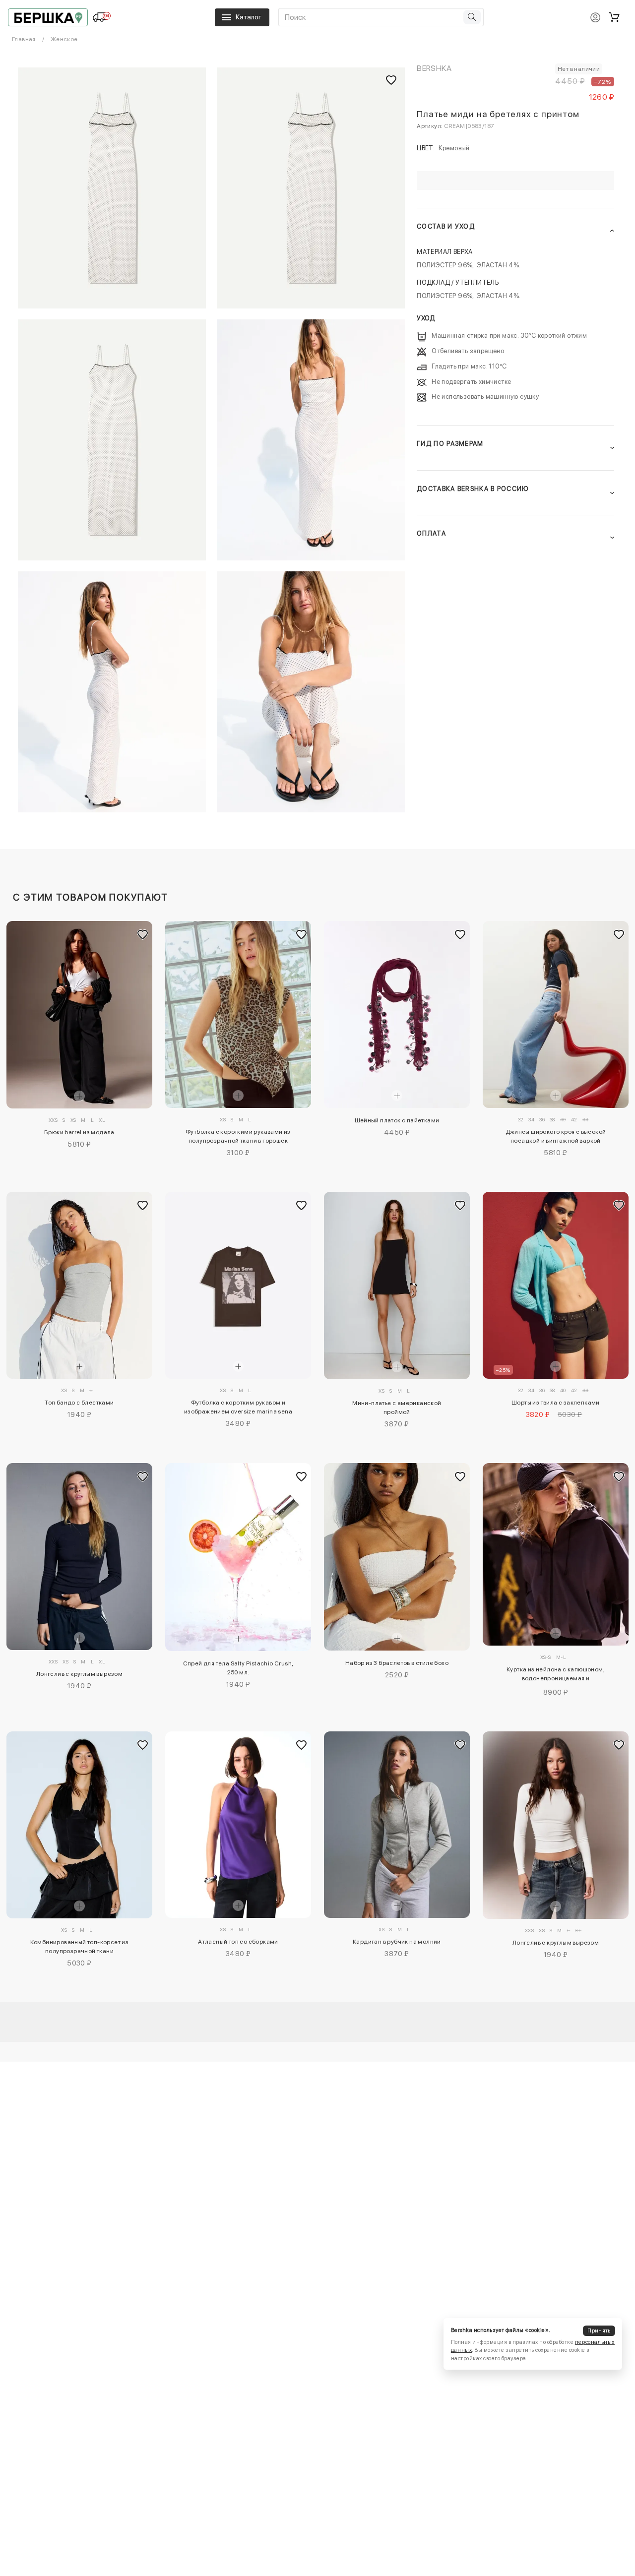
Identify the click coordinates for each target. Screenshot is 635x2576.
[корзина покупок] (614, 17)
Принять (599, 2331)
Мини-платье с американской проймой (397, 1408)
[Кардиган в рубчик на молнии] (397, 1825)
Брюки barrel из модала (79, 1132)
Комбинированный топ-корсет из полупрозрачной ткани (80, 1947)
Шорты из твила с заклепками (556, 1403)
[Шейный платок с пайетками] (397, 1014)
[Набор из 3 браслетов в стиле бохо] (397, 1557)
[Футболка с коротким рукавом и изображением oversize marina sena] (238, 1285)
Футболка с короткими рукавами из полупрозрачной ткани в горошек (238, 1136)
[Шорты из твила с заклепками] (556, 1285)
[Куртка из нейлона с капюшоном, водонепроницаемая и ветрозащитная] (556, 1554)
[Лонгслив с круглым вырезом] (79, 1557)
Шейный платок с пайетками (397, 1120)
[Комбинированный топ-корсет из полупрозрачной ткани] (79, 1825)
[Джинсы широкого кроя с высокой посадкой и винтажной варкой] (556, 1014)
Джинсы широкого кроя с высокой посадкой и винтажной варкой (556, 1136)
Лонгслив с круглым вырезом (79, 1674)
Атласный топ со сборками (238, 1942)
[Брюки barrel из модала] (79, 1015)
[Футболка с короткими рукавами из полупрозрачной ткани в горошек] (238, 1014)
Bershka (434, 68)
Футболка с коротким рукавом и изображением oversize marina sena (238, 1407)
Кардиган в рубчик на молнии (397, 1942)
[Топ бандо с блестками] (79, 1286)
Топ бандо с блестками (79, 1403)
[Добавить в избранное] (142, 934)
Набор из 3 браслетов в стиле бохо (397, 1663)
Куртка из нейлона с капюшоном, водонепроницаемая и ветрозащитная (556, 1675)
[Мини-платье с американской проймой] (397, 1286)
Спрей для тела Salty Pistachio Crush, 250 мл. (238, 1668)
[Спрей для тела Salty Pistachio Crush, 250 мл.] (238, 1557)
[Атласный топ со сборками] (238, 1825)
